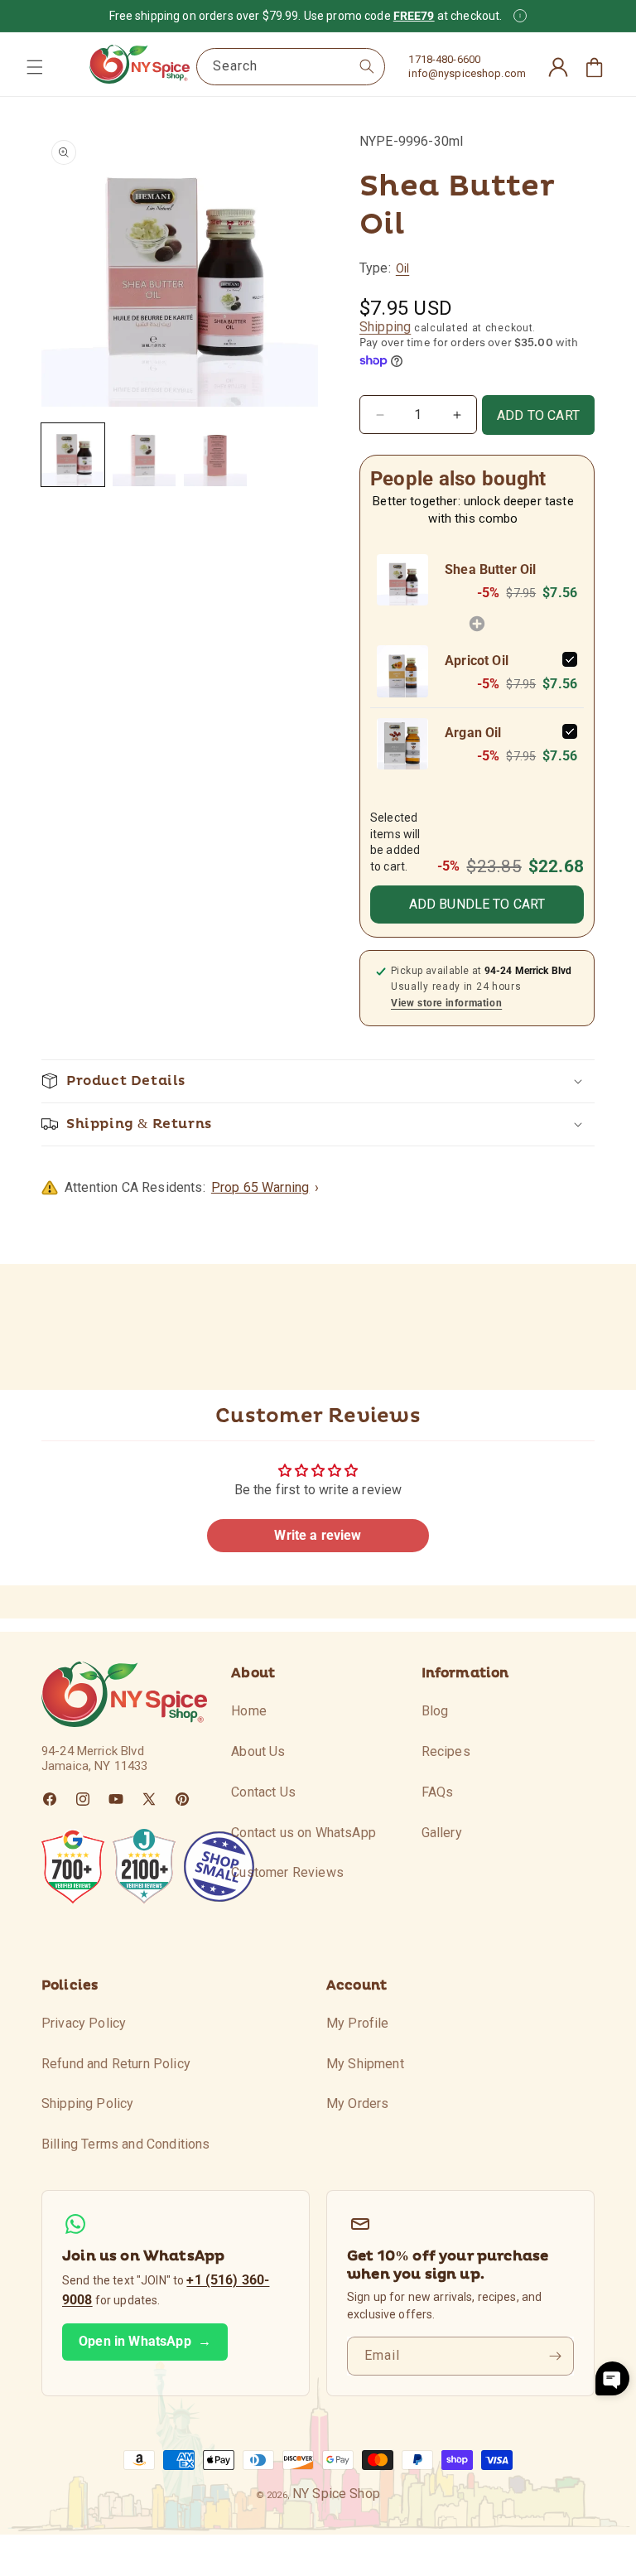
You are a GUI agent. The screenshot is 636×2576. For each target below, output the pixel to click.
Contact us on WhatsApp (304, 1833)
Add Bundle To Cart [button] (477, 904)
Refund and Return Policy (116, 2064)
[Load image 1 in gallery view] (73, 455)
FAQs (438, 1792)
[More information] (520, 16)
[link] (402, 580)
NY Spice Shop (336, 2494)
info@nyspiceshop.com (467, 73)
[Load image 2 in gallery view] (144, 455)
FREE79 (414, 16)
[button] (35, 67)
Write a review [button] (318, 1535)
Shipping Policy (87, 2103)
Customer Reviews (287, 1872)
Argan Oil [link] (473, 733)
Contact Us (263, 1792)
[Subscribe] (555, 2356)
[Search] (367, 66)
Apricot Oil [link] (477, 661)
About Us (258, 1751)
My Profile (358, 2023)
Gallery (442, 1833)
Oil (402, 268)
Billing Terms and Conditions (125, 2144)
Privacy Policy (84, 2023)
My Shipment (365, 2064)
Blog (435, 1711)
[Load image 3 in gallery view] (215, 455)
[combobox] (291, 67)
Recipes (446, 1751)
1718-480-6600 (444, 59)
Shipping (385, 327)
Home (249, 1711)
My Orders (357, 2103)
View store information (446, 1003)
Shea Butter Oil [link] (490, 569)
